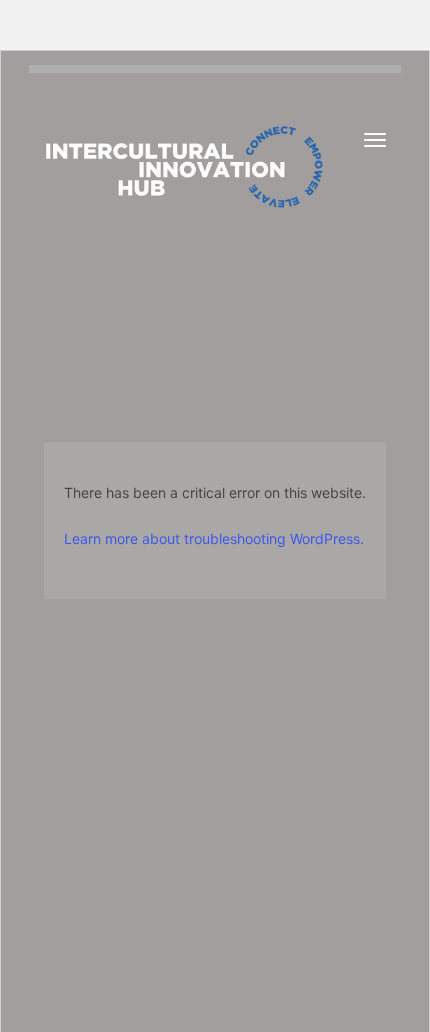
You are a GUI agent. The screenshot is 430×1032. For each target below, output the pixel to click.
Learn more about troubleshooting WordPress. (214, 538)
